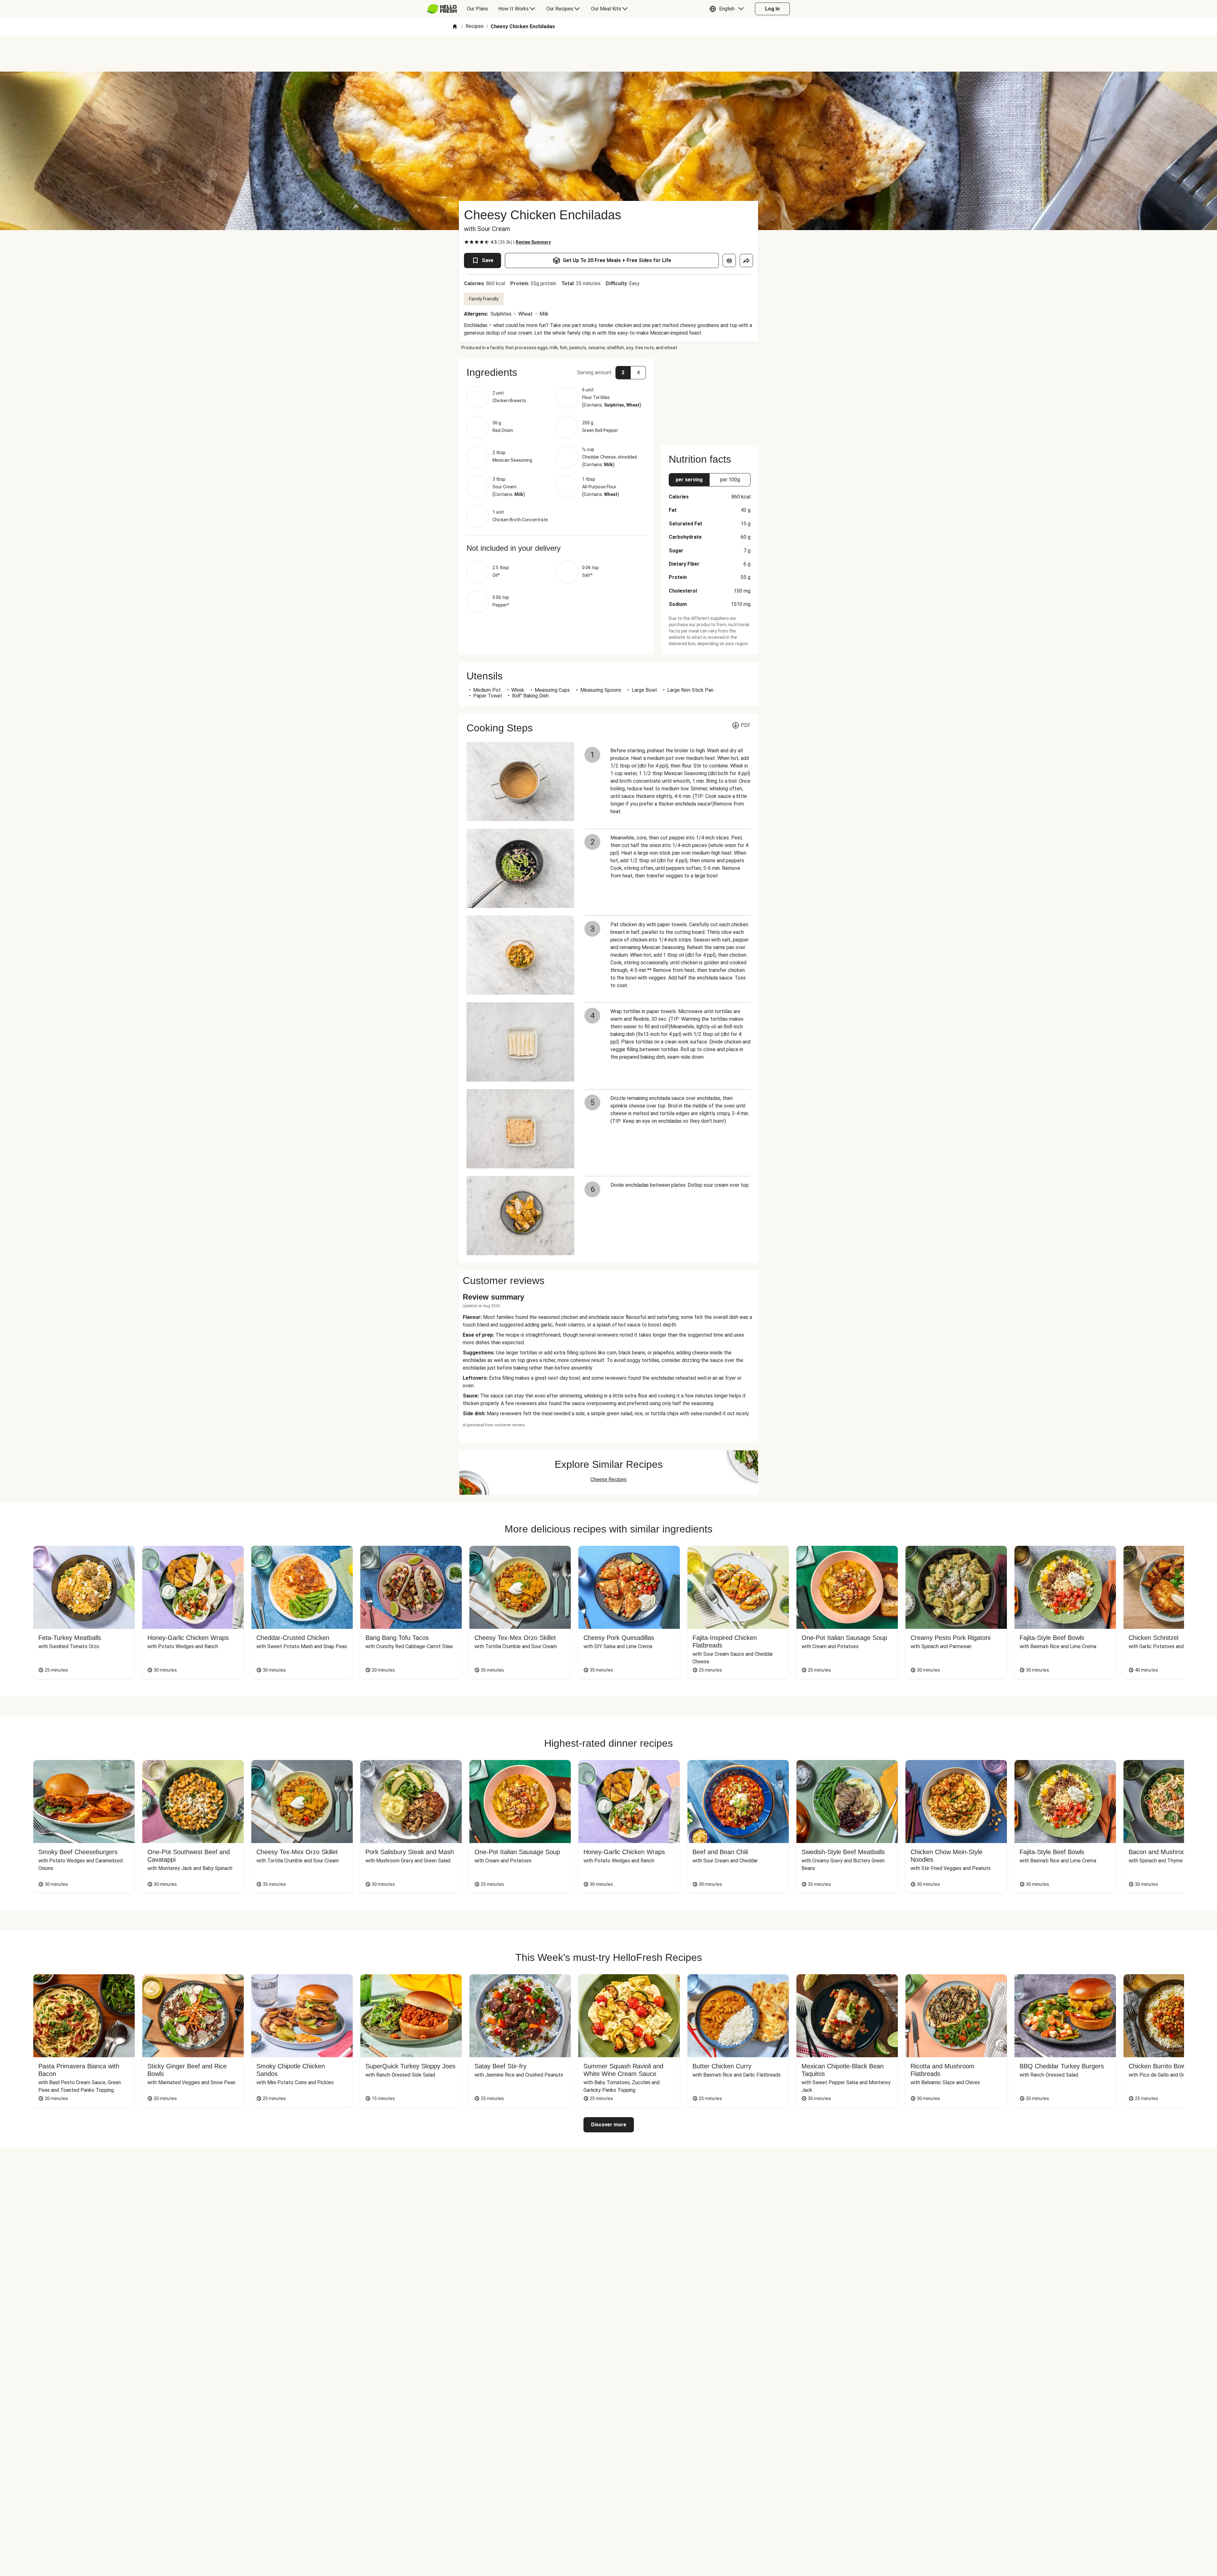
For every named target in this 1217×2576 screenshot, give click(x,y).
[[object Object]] (729, 260)
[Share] (746, 260)
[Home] (455, 27)
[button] (728, 9)
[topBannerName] (608, 54)
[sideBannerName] (710, 398)
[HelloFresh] (442, 9)
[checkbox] (467, 242)
